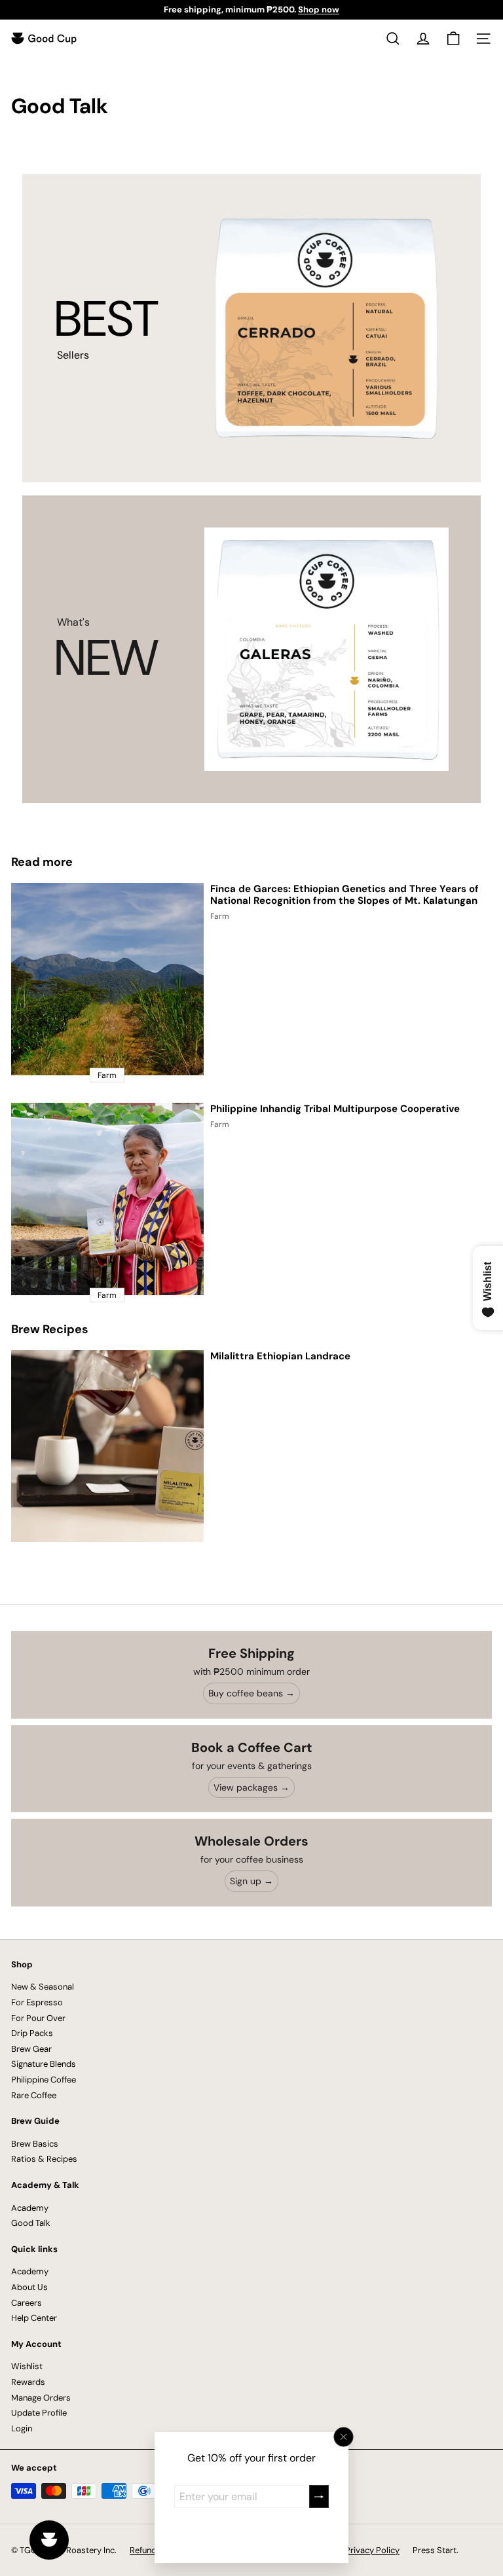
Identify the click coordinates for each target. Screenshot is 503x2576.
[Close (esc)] (344, 2437)
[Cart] (453, 39)
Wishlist (27, 2366)
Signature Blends (44, 2064)
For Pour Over (38, 2018)
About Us (29, 2287)
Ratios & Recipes (44, 2159)
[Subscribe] (319, 2496)
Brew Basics (35, 2144)
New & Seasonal (43, 1987)
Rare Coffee (34, 2095)
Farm (220, 916)
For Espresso (37, 2002)
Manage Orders (41, 2398)
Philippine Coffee (44, 2080)
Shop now (319, 9)
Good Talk (31, 2223)
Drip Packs (32, 2033)
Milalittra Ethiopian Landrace (280, 1356)
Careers (27, 2303)
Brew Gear (31, 2049)
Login (22, 2428)
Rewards (28, 2382)
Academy (30, 2208)
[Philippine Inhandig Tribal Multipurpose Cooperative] (107, 1199)
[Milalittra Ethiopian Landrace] (107, 1446)
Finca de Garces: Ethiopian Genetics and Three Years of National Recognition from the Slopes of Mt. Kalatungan (345, 895)
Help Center (34, 2318)
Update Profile (39, 2413)
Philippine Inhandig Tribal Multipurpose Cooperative (335, 1109)
